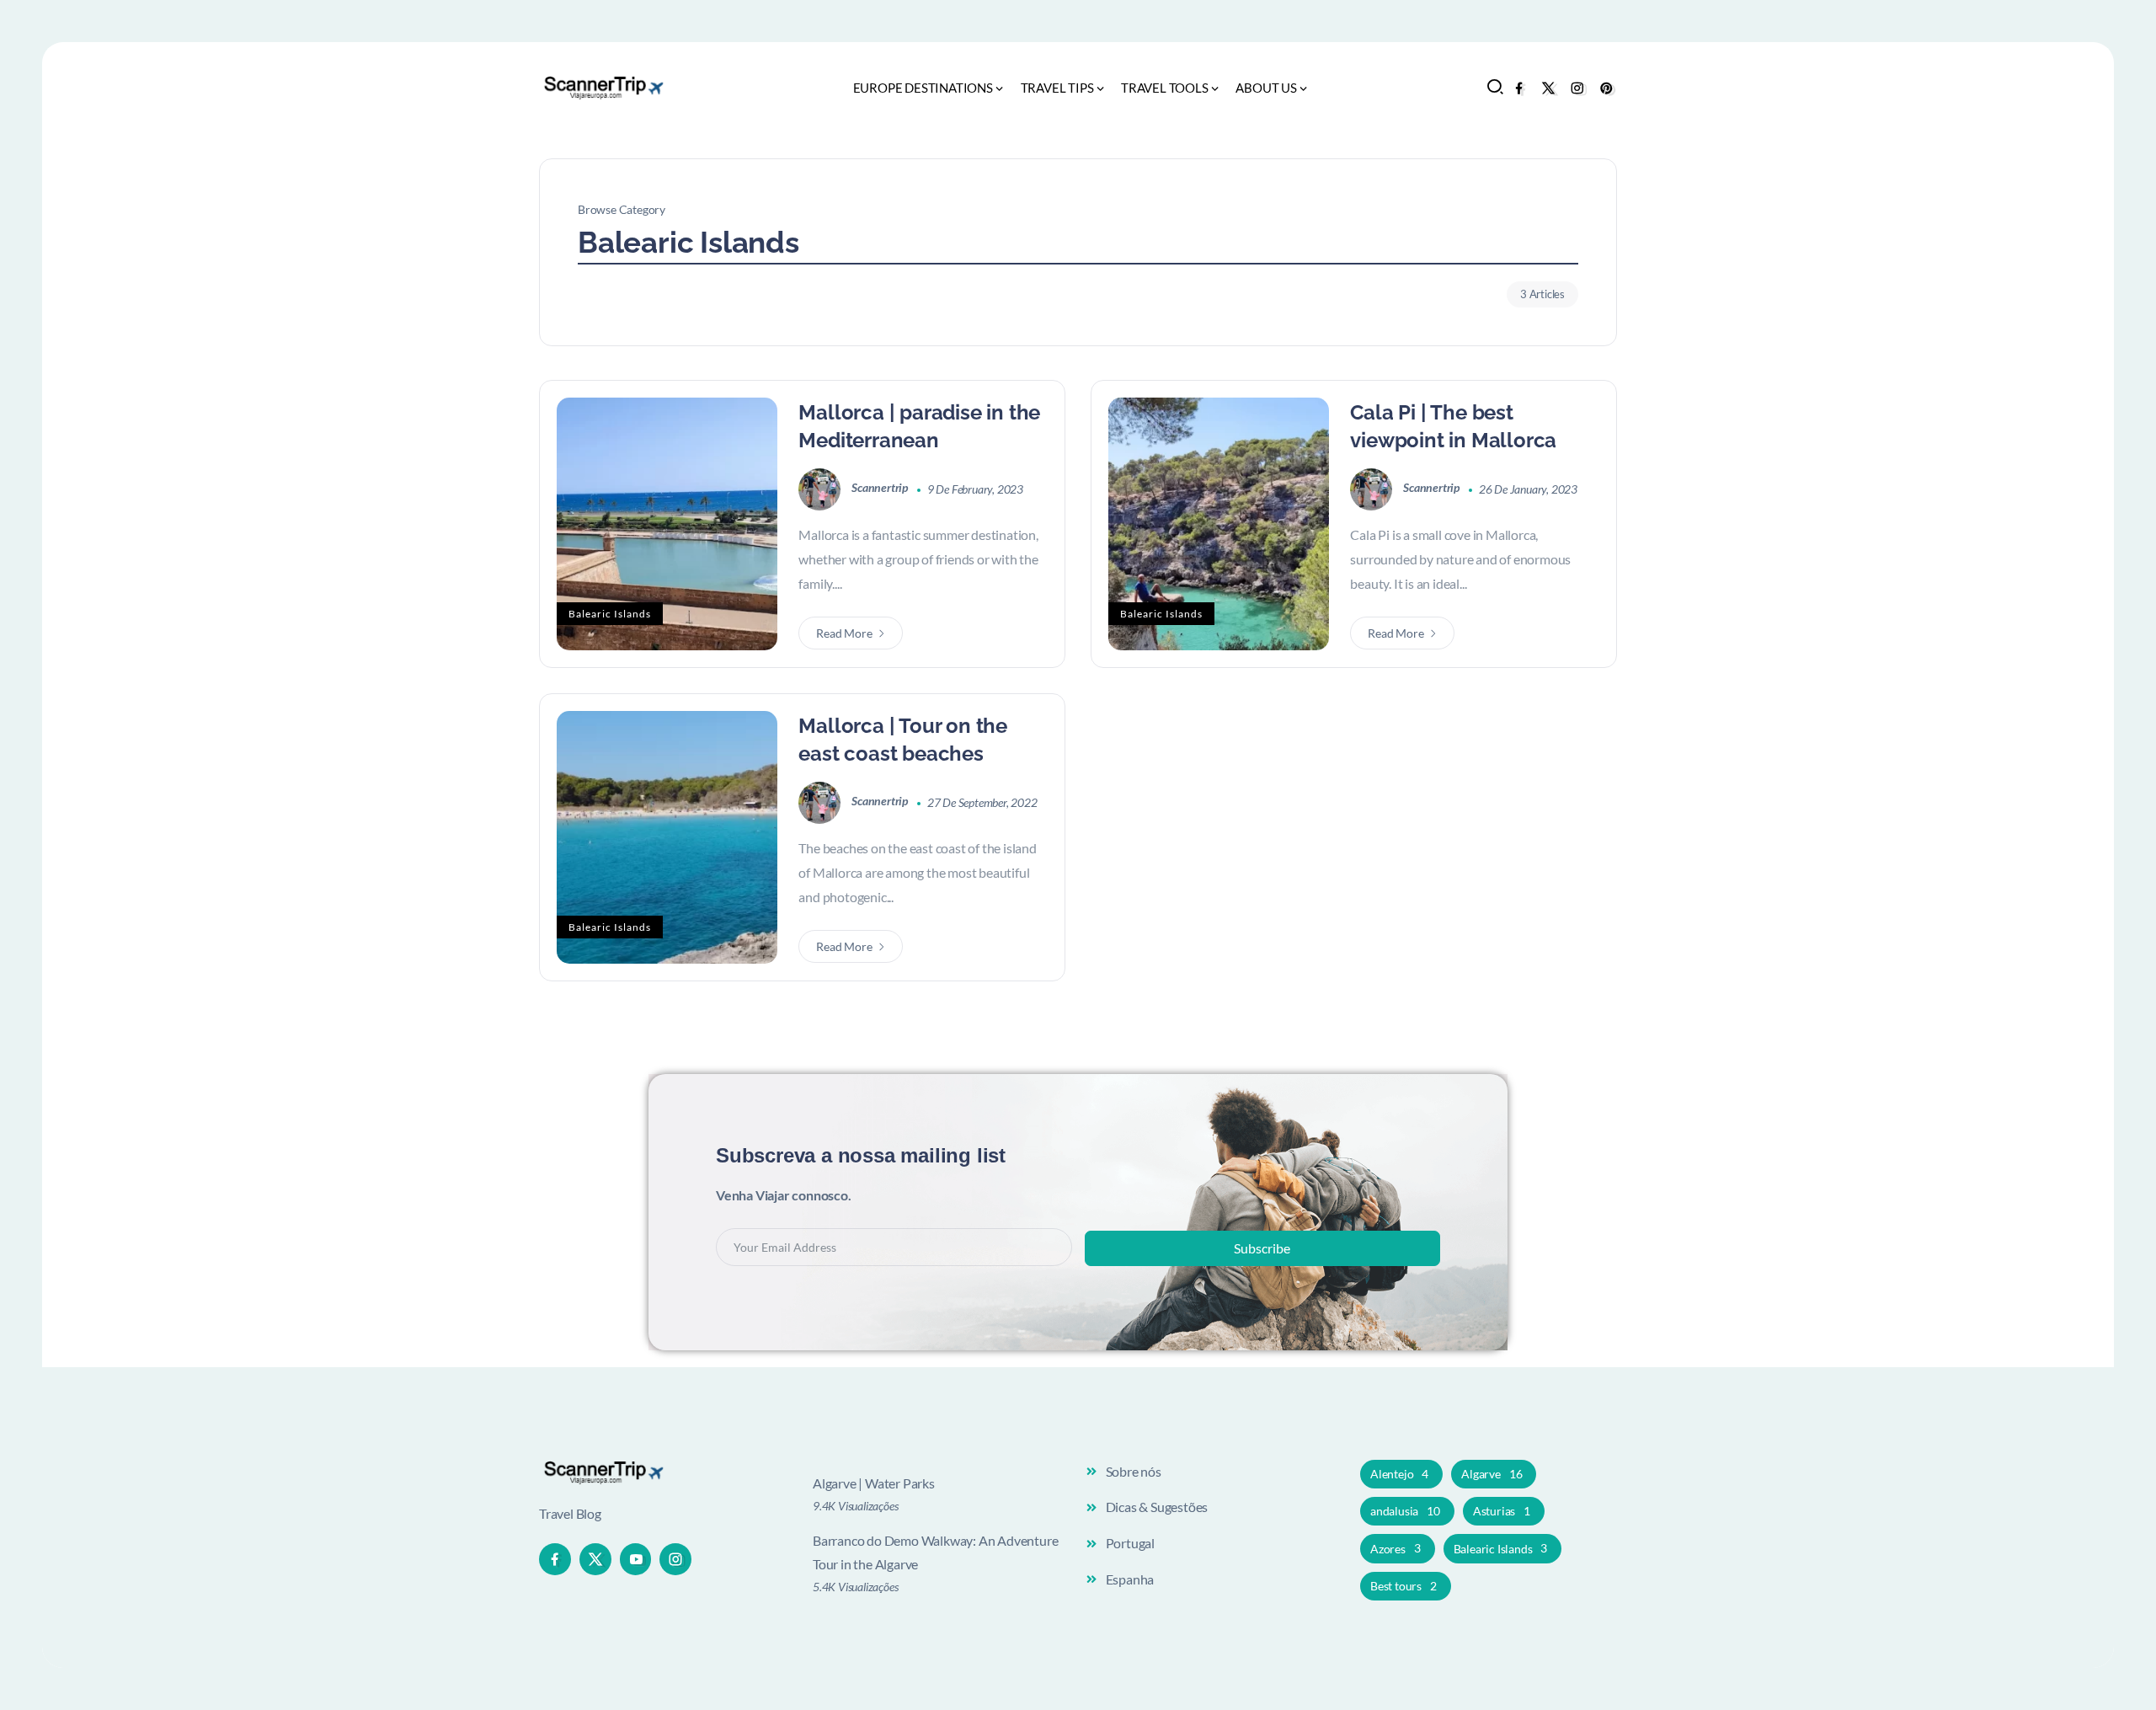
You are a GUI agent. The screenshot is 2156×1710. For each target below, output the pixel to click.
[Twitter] (1548, 88)
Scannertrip (881, 488)
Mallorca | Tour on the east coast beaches (903, 740)
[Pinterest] (1606, 88)
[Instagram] (1577, 88)
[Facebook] (1519, 88)
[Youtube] (636, 1559)
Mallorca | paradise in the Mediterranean (919, 427)
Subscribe (1262, 1248)
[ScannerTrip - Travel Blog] (602, 86)
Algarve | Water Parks (874, 1483)
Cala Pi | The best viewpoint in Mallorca (1453, 427)
